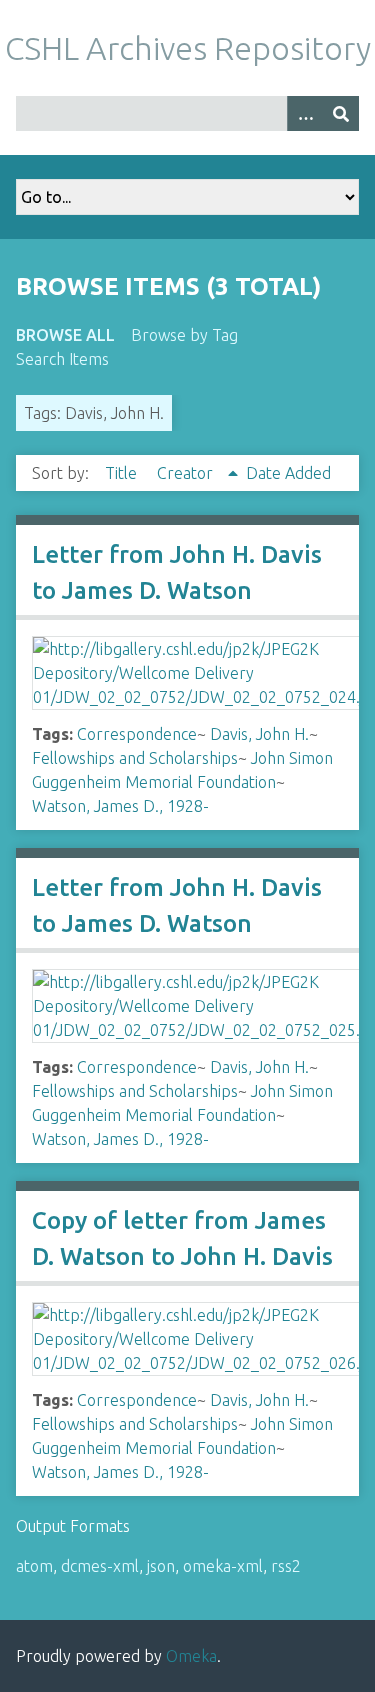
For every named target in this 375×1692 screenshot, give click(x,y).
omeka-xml (223, 1566)
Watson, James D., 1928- (120, 806)
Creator (187, 473)
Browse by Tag (184, 335)
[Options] (305, 113)
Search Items (62, 359)
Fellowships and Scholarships (135, 758)
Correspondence (137, 734)
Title (123, 473)
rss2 (286, 1566)
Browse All (65, 335)
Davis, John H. (259, 734)
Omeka (191, 1656)
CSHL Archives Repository (188, 48)
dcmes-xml (100, 1566)
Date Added (288, 473)
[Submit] (341, 113)
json (161, 1566)
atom (34, 1566)
